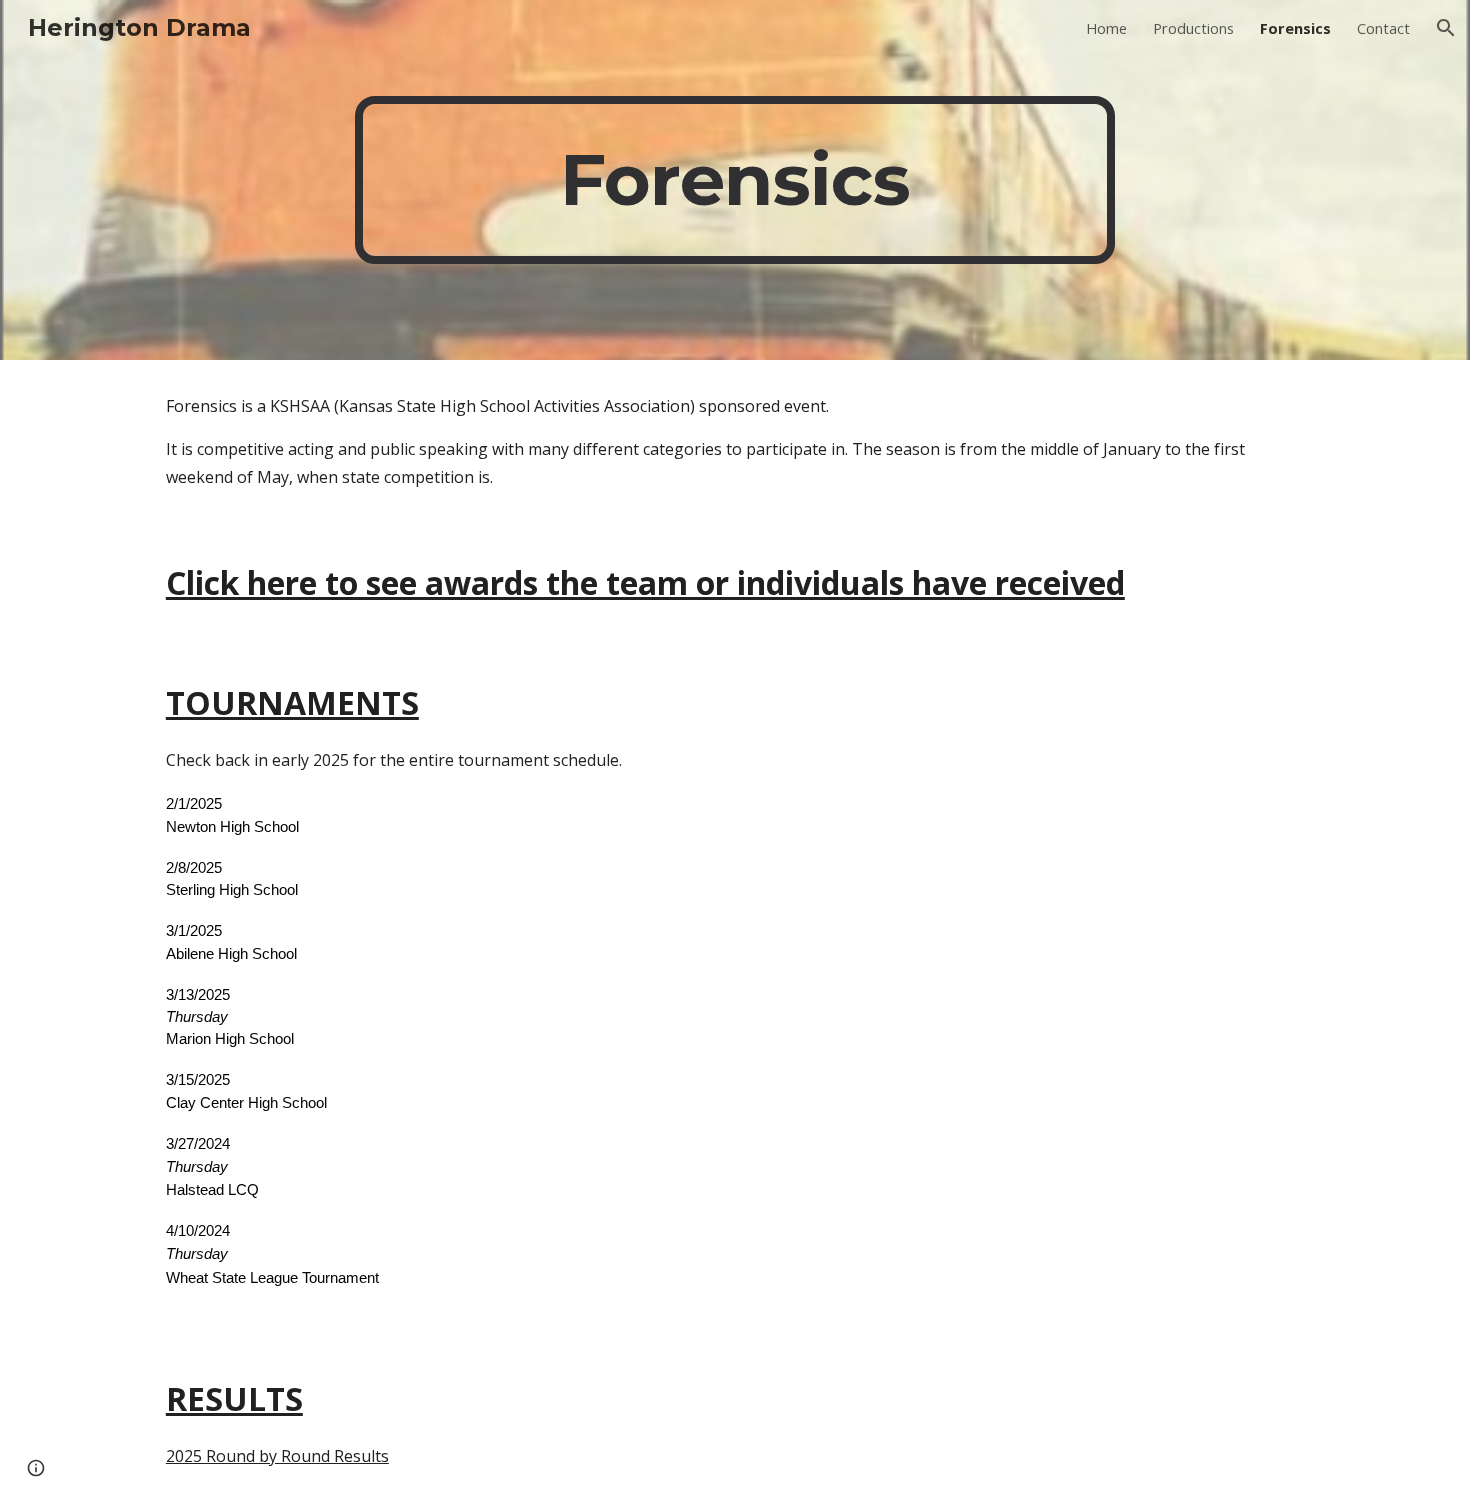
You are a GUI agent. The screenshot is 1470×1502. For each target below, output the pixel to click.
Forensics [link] (1295, 28)
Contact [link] (1383, 28)
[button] (1446, 28)
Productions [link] (1193, 28)
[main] (735, 180)
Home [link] (1106, 28)
